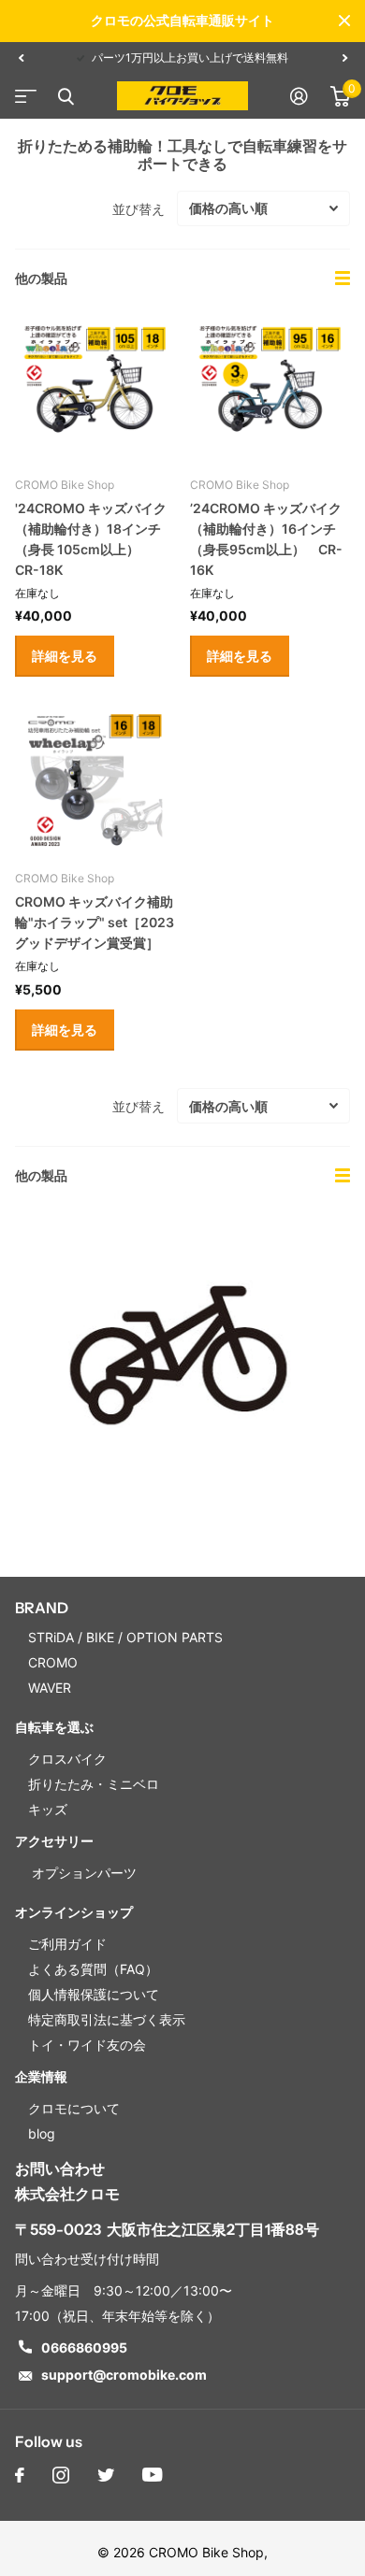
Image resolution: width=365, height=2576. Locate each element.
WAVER (50, 1688)
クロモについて (74, 2108)
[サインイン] (299, 96)
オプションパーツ (82, 1873)
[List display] (343, 279)
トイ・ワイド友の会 (87, 2045)
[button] (21, 58)
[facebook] (20, 2475)
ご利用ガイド (67, 1944)
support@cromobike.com (124, 2375)
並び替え (139, 209)
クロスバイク (67, 1759)
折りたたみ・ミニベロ (94, 1784)
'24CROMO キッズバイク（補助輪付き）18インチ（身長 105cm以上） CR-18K (91, 539)
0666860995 (84, 2347)
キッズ (48, 1809)
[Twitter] (106, 2475)
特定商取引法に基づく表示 (107, 2019)
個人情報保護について (94, 1994)
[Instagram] (61, 2475)
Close (344, 21)
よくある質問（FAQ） (93, 1969)
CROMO (53, 1662)
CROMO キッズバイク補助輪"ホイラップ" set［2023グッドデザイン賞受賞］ (95, 922)
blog (42, 2133)
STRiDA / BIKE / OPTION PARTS (125, 1637)
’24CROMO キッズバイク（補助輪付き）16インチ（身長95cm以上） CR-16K (266, 539)
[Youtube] (152, 2475)
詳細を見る (65, 656)
